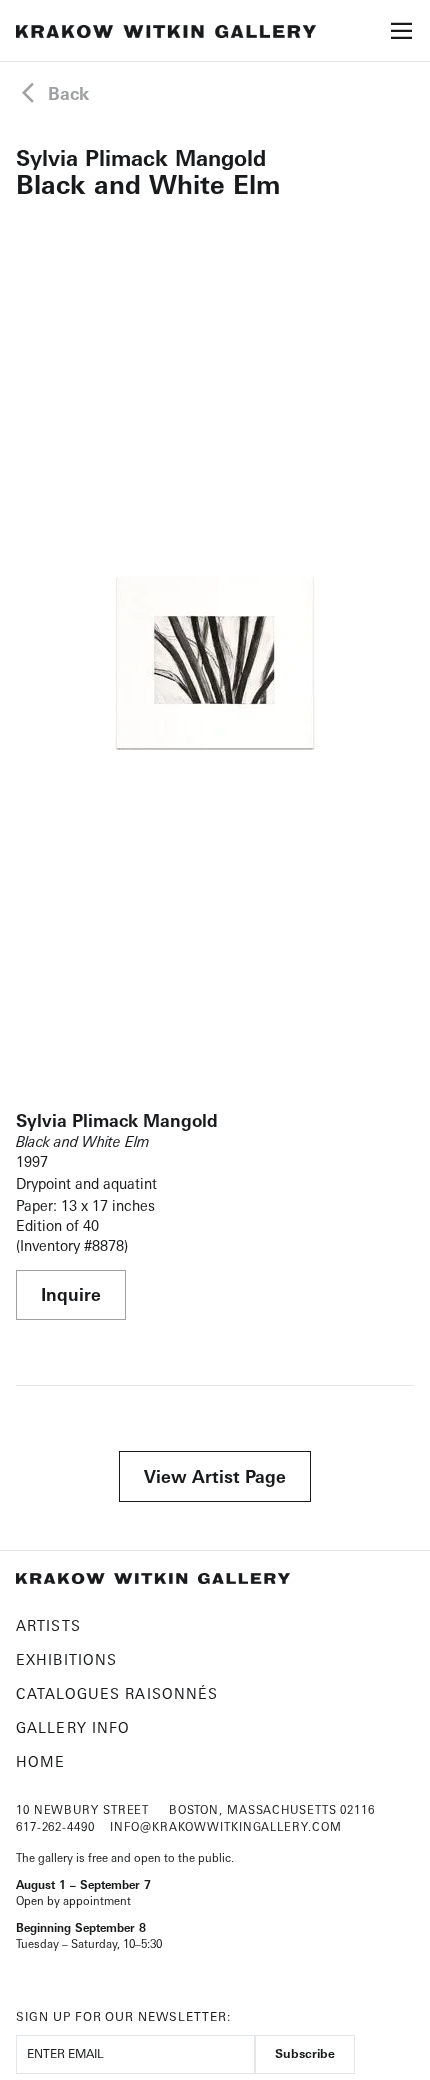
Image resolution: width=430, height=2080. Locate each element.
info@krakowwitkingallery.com (225, 1827)
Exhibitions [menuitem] (66, 1659)
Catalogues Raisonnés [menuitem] (117, 1693)
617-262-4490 (55, 1827)
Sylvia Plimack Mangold (141, 158)
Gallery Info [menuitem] (73, 1727)
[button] (402, 37)
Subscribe (305, 2053)
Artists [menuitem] (48, 1625)
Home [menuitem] (40, 1761)
